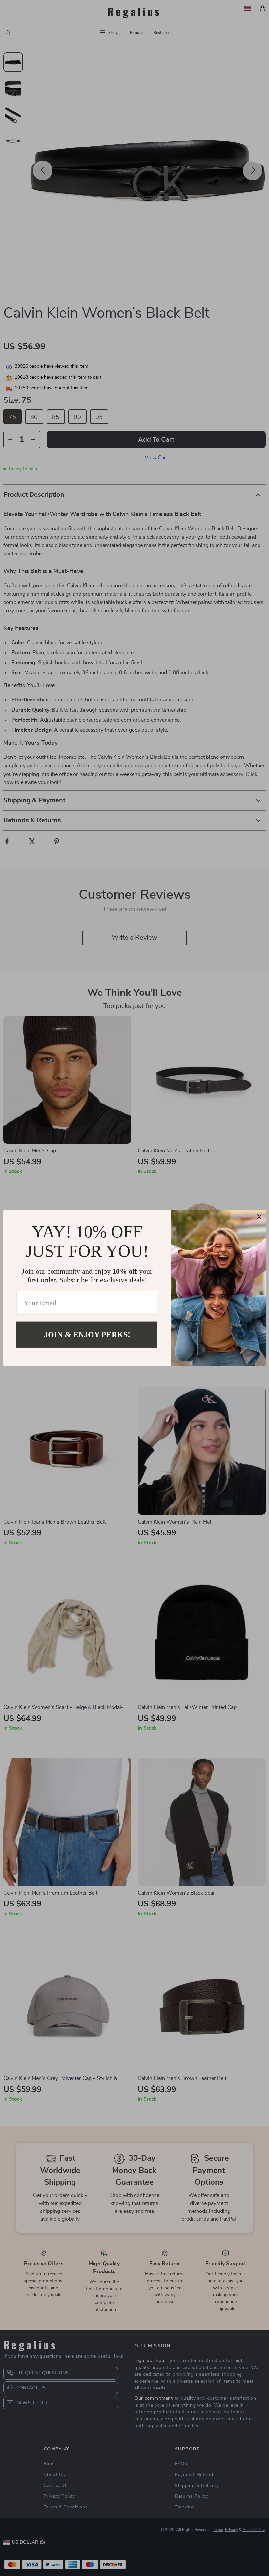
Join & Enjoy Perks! (87, 1334)
